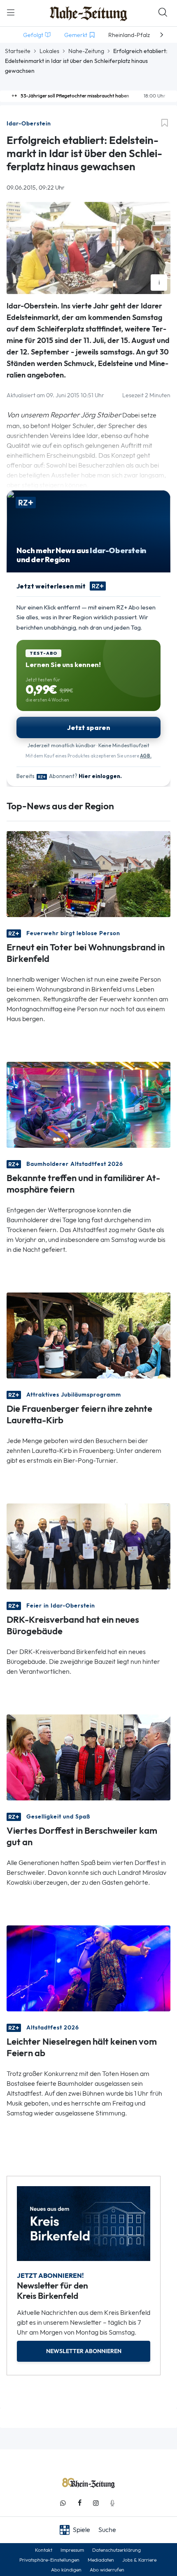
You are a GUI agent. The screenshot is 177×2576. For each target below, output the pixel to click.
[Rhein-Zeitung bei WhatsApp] (63, 2503)
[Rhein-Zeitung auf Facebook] (79, 2503)
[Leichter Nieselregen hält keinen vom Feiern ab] (88, 1968)
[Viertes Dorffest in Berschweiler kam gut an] (88, 1757)
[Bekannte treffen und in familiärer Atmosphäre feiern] (88, 1104)
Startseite (18, 51)
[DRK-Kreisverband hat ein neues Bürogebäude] (88, 1546)
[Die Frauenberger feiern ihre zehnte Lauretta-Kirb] (88, 1335)
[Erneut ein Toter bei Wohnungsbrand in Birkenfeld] (88, 873)
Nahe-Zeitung (86, 51)
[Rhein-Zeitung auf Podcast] (112, 2503)
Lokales (49, 51)
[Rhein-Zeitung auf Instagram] (96, 2503)
